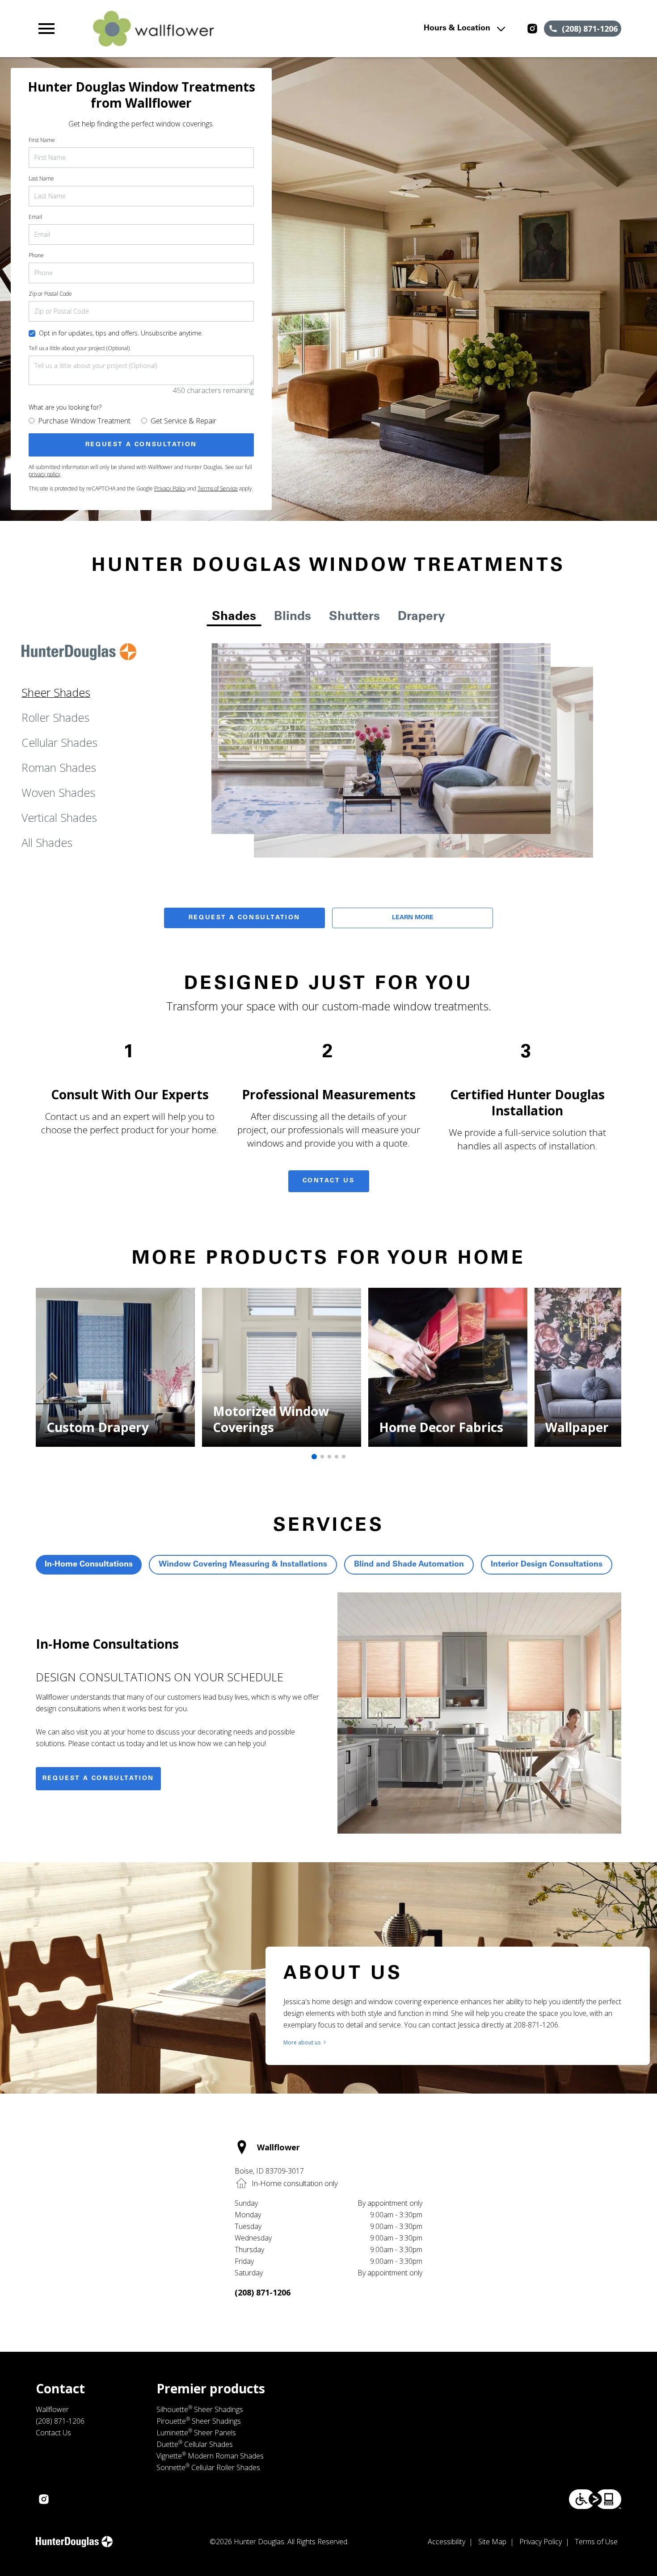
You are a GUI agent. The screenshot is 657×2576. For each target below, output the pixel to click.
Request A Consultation (244, 918)
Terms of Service (218, 488)
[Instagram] (532, 29)
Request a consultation (98, 1779)
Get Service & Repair (183, 421)
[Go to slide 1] (314, 1457)
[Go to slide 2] (322, 1457)
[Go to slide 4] (337, 1457)
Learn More (413, 918)
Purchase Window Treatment (84, 421)
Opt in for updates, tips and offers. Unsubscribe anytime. (121, 333)
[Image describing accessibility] (595, 2499)
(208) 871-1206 (263, 2292)
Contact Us (329, 1181)
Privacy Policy (170, 488)
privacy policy (44, 474)
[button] (46, 29)
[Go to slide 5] (344, 1457)
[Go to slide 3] (329, 1457)
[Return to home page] (211, 29)
